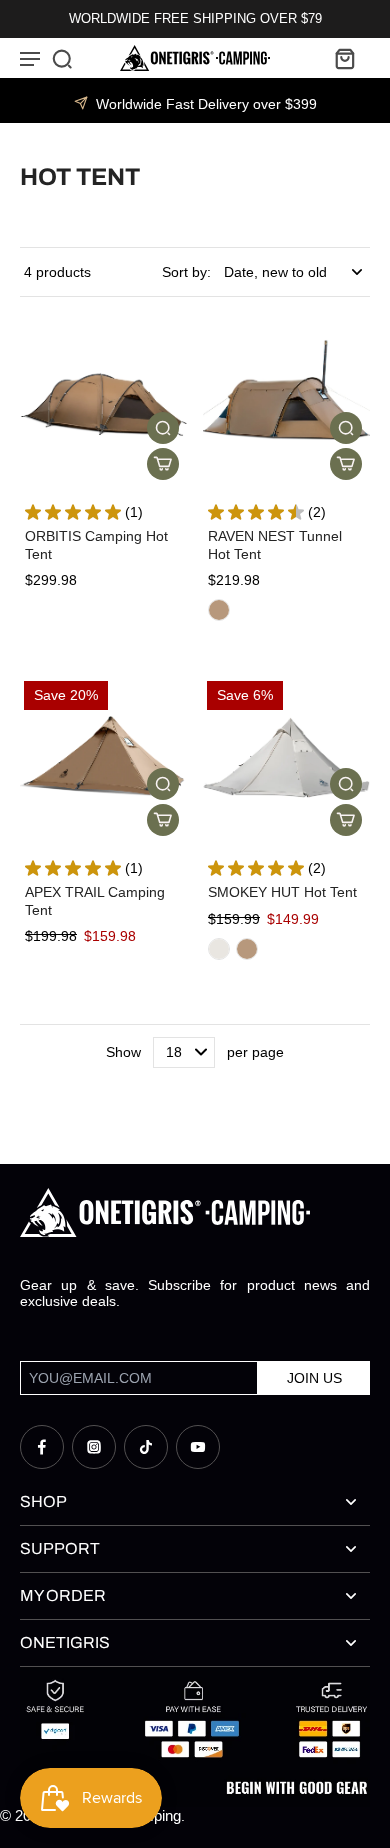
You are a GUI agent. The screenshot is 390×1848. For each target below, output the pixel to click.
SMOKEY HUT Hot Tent (282, 892)
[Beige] (219, 949)
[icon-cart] (344, 58)
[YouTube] (198, 1447)
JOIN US (314, 1378)
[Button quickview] (163, 428)
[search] (62, 58)
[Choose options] (346, 464)
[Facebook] (42, 1447)
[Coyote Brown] (219, 610)
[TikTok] (146, 1447)
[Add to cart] (163, 464)
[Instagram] (94, 1447)
